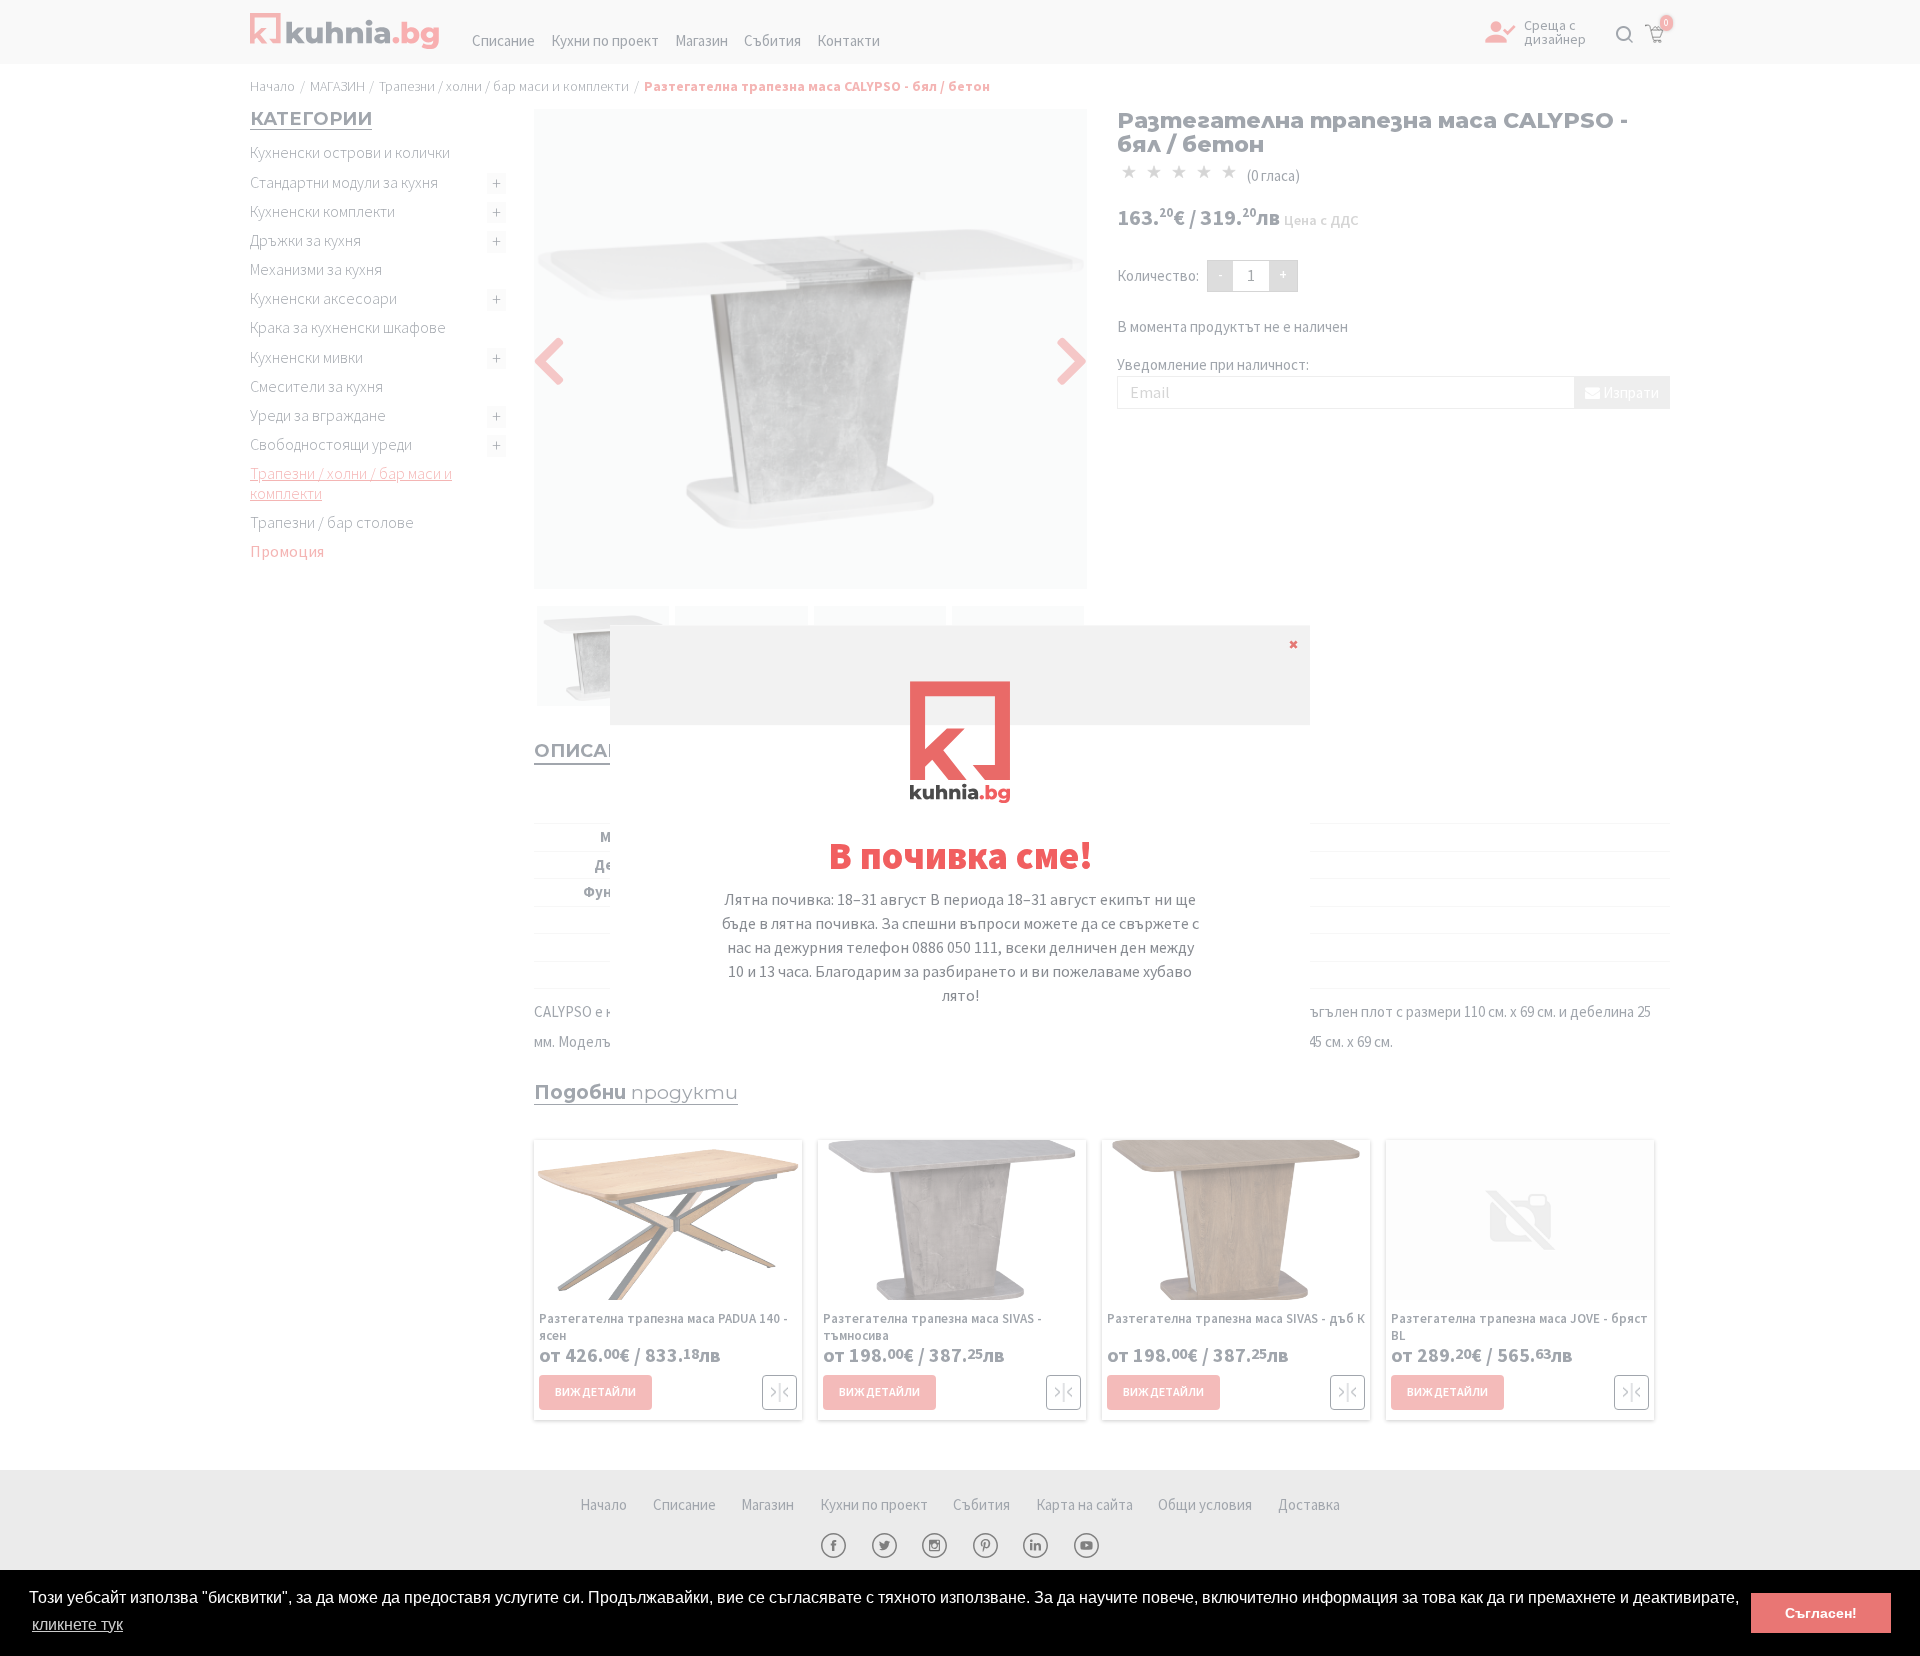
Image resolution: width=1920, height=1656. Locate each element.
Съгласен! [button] (1821, 1613)
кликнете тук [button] (77, 1624)
